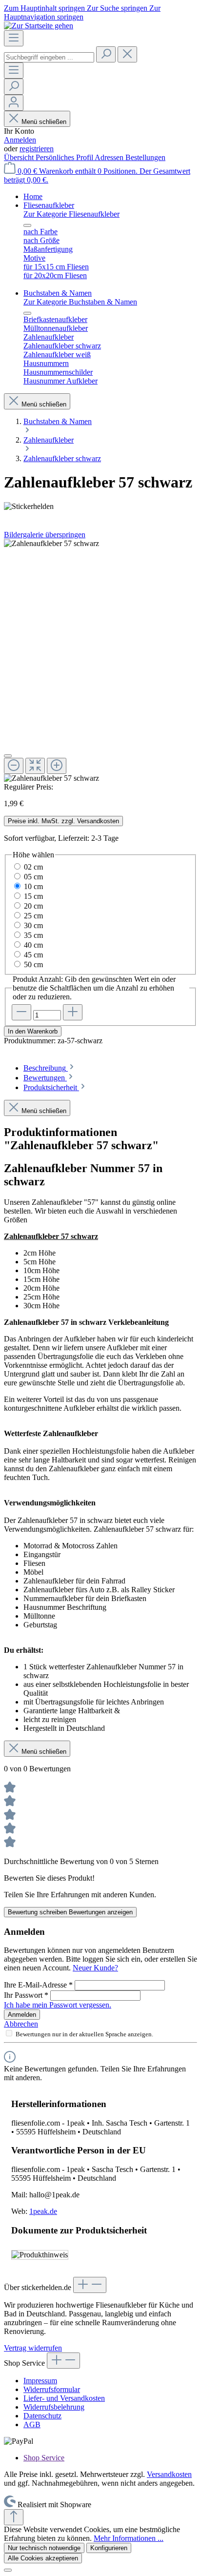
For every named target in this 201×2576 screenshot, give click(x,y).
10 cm (33, 886)
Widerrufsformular (52, 2389)
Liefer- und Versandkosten (64, 2398)
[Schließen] (8, 756)
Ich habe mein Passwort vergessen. (58, 2005)
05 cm (33, 877)
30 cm (33, 925)
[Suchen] (106, 54)
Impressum (40, 2381)
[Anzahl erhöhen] (73, 1012)
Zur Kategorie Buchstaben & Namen (80, 302)
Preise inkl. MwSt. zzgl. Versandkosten (63, 821)
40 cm (33, 945)
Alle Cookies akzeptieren (43, 2558)
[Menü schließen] (27, 225)
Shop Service (44, 2458)
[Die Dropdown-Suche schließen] (127, 54)
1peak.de (43, 2211)
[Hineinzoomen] (57, 766)
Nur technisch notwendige (44, 2548)
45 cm (33, 955)
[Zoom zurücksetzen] (35, 766)
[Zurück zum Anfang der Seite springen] (14, 2517)
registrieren (37, 149)
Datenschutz (42, 2416)
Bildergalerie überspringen (45, 535)
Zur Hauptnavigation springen (82, 12)
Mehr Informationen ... (129, 2538)
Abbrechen (21, 2024)
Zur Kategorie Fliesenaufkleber (71, 214)
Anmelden (20, 140)
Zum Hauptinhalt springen (45, 8)
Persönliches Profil (65, 157)
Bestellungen (145, 157)
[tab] (50, 1068)
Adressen (110, 157)
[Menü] (14, 38)
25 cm (33, 916)
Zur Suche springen (118, 8)
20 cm (33, 906)
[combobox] (49, 57)
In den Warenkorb (33, 1031)
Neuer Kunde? (95, 1968)
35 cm (33, 935)
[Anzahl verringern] (21, 1012)
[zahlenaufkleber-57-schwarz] (51, 544)
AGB (32, 2424)
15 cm (33, 896)
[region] (100, 661)
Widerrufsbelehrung (54, 2407)
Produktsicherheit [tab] (51, 1087)
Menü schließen (44, 122)
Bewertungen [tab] (45, 1078)
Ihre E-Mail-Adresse (38, 1985)
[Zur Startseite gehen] (39, 26)
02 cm (33, 867)
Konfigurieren (109, 2548)
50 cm (33, 964)
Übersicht (20, 157)
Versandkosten (169, 2474)
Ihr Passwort (26, 1995)
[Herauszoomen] (14, 766)
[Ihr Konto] (14, 103)
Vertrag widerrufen (33, 2348)
